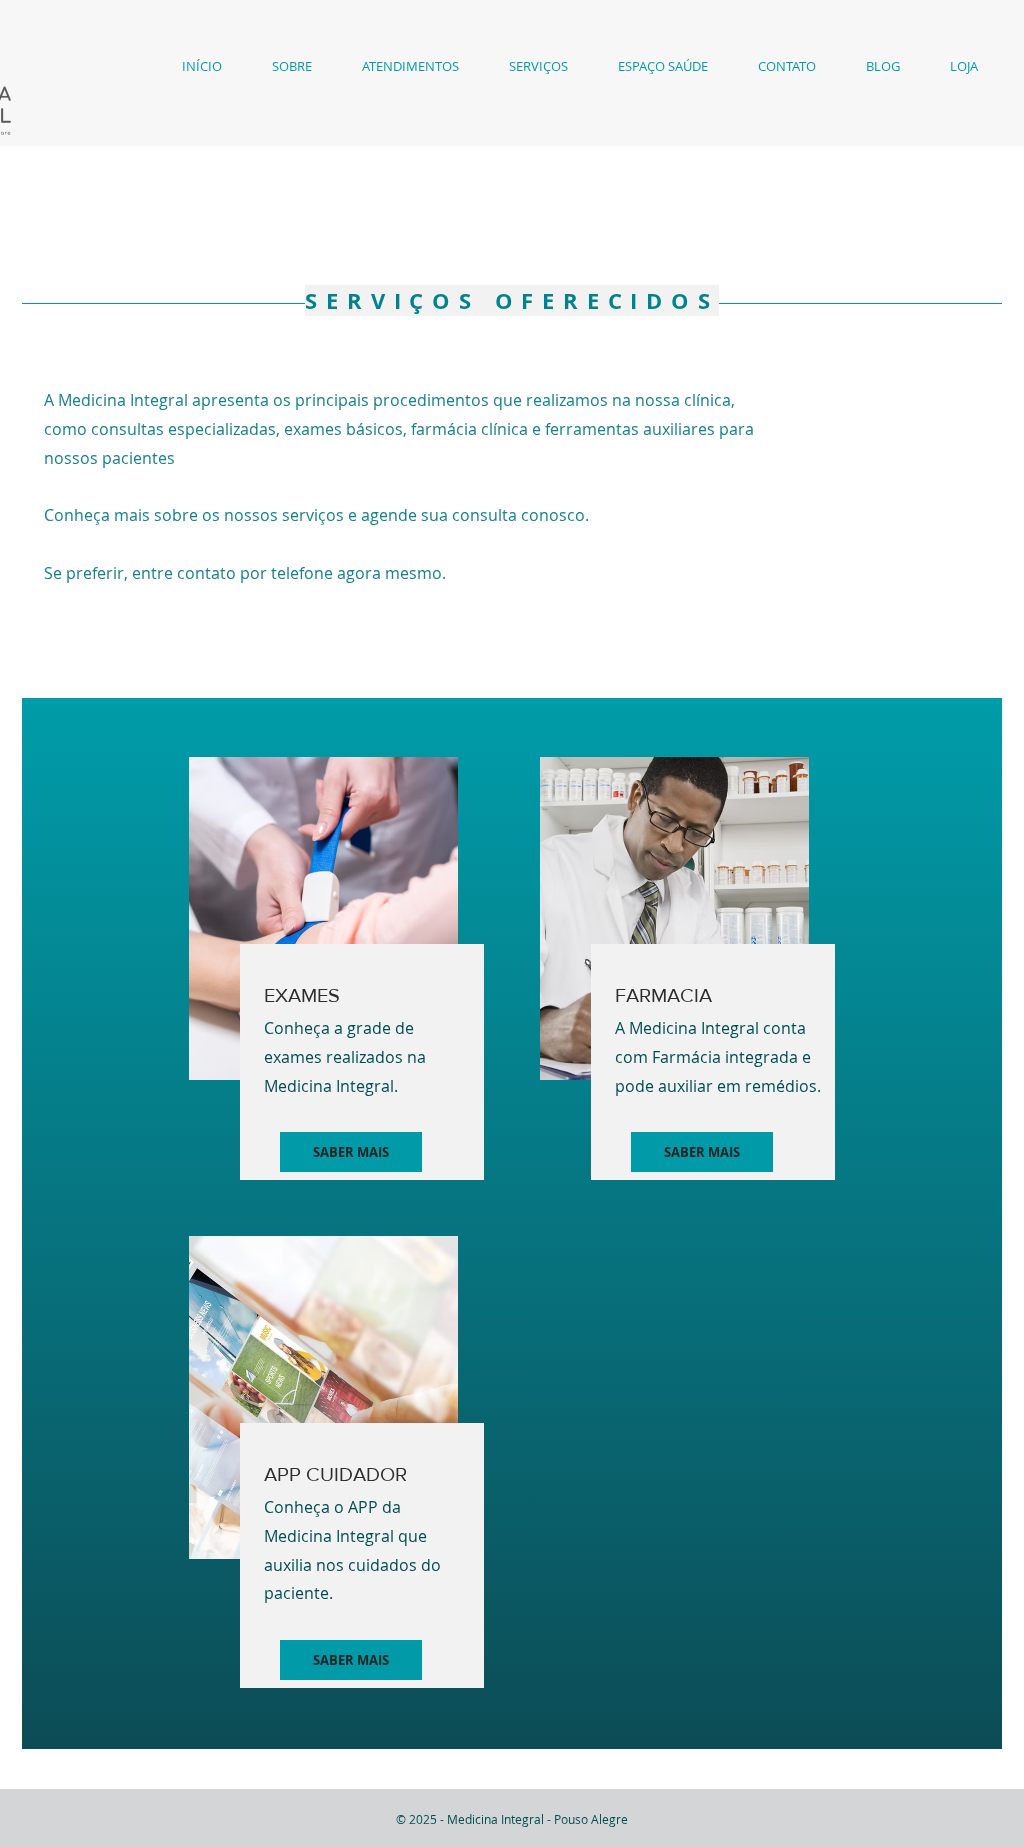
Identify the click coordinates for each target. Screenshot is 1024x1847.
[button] (292, 66)
